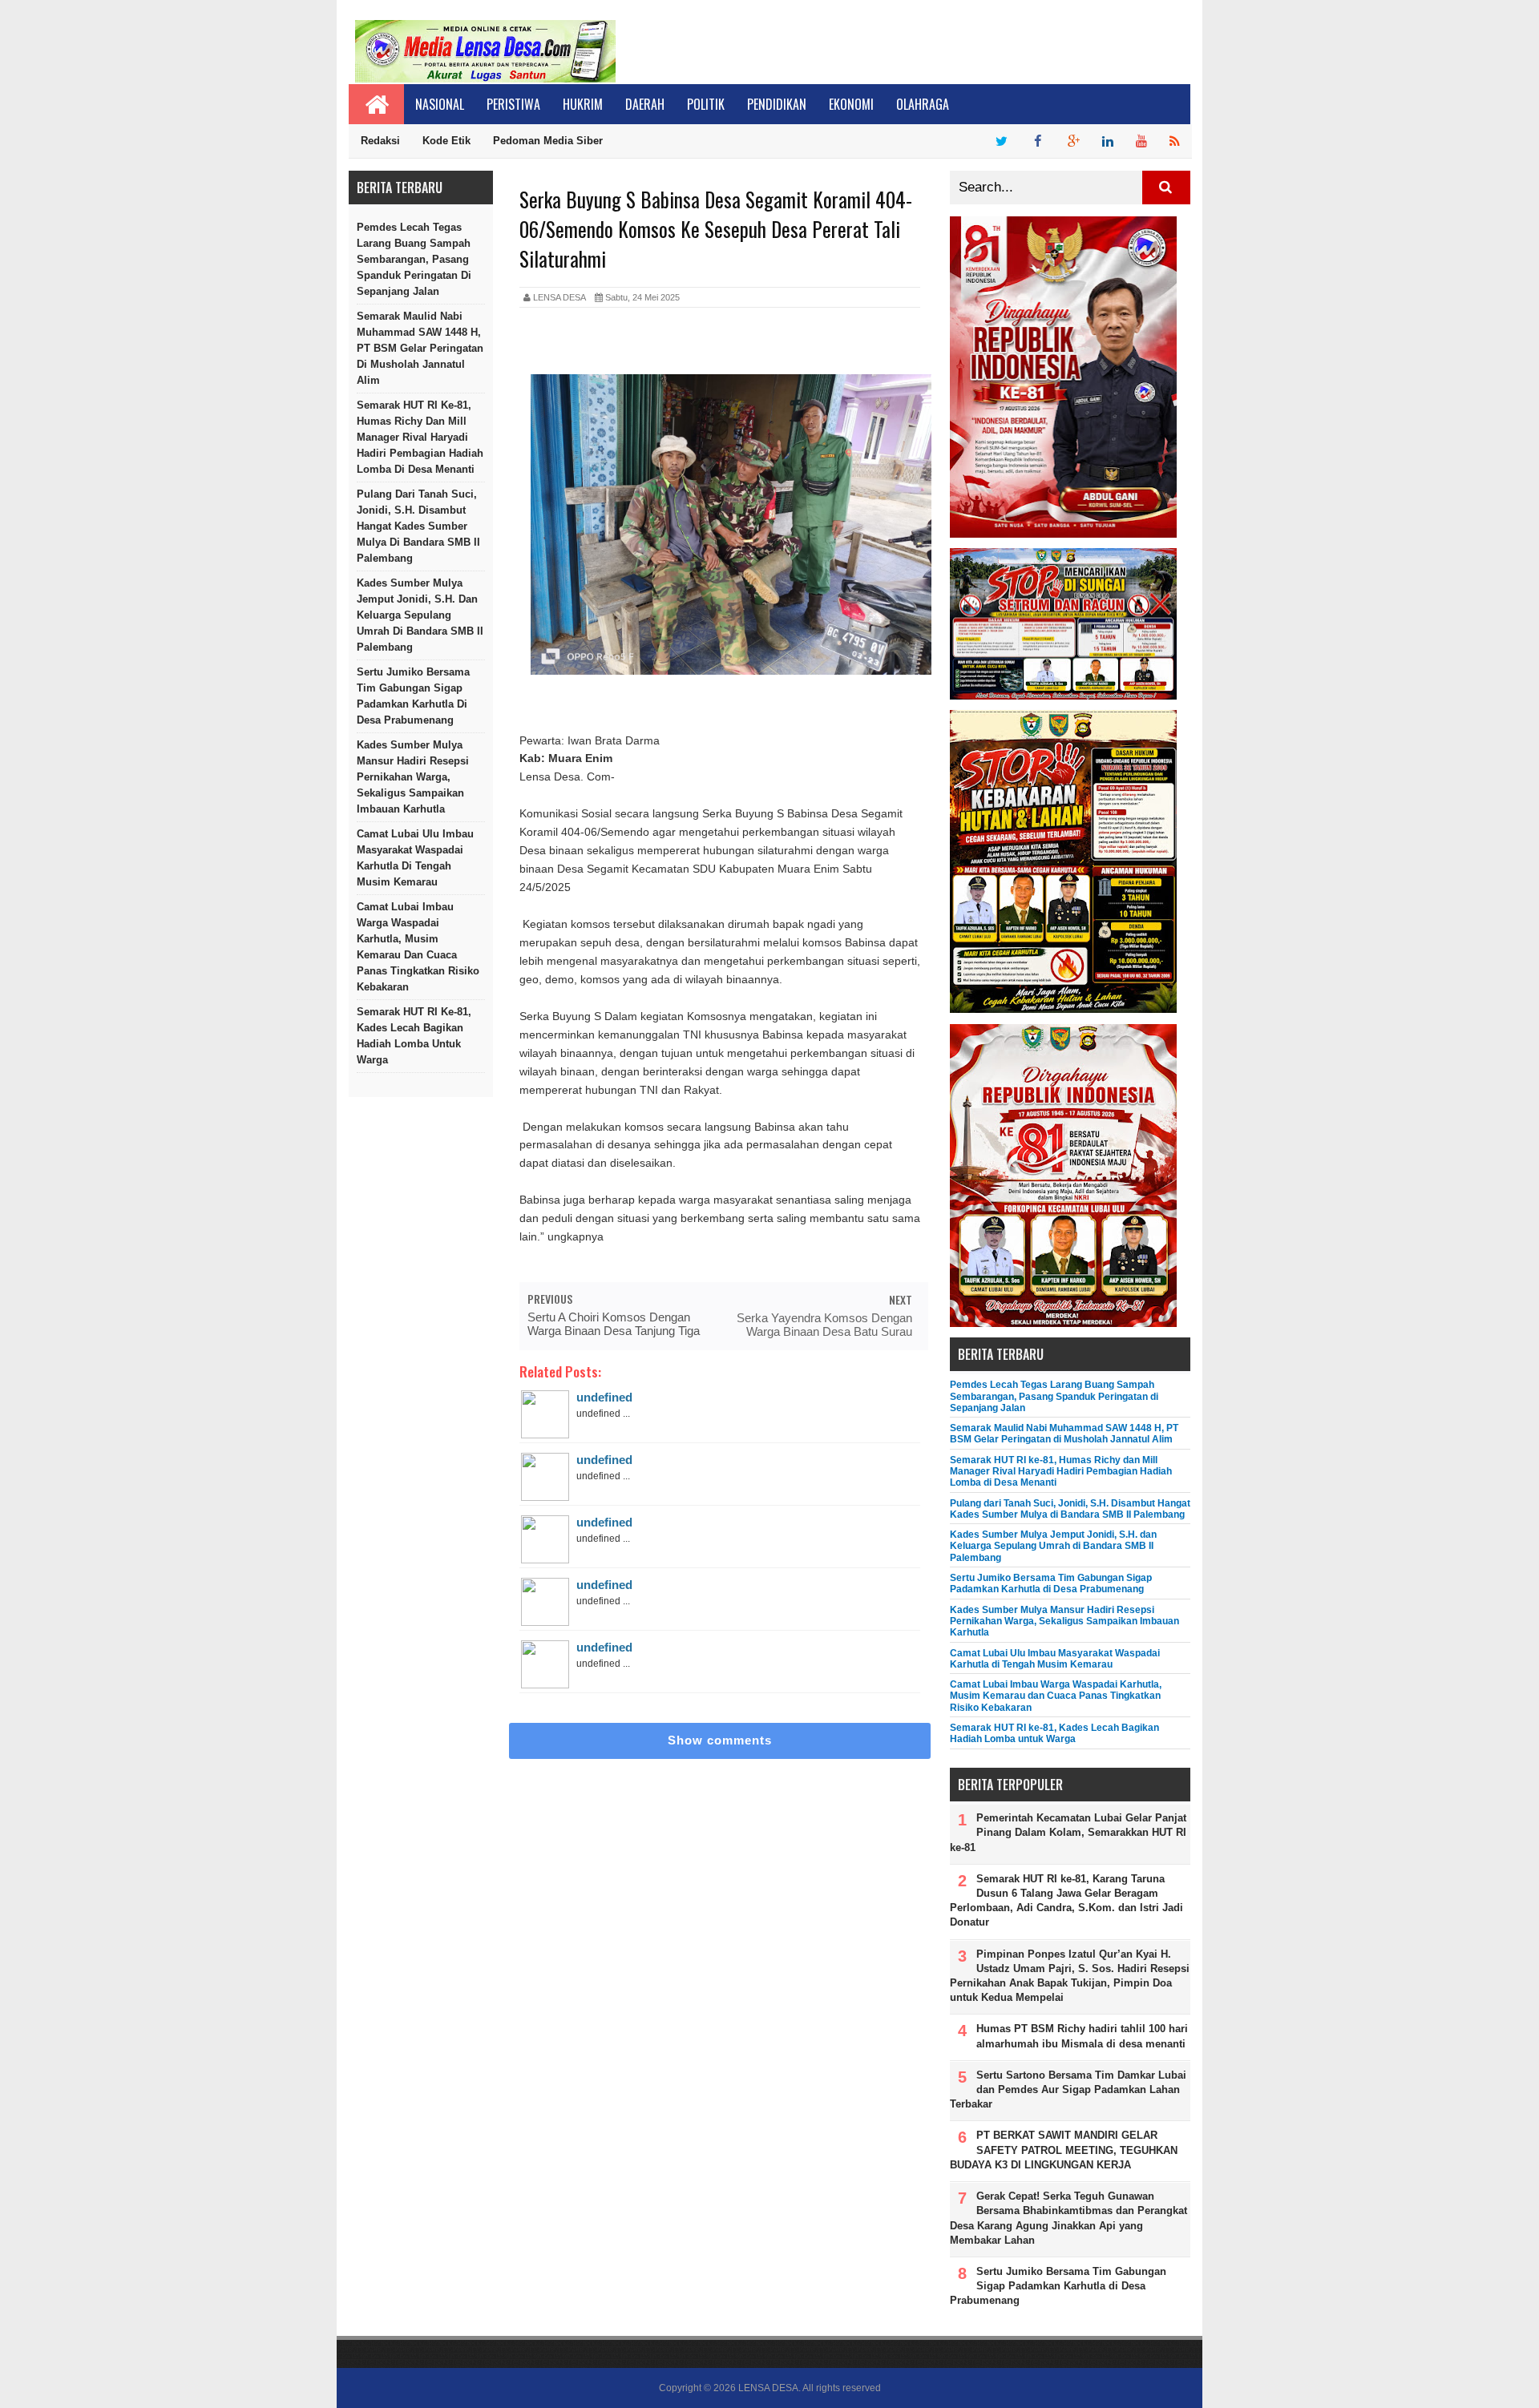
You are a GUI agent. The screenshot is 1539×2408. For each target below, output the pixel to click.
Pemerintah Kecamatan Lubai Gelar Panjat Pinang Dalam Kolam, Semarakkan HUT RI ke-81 (1068, 1832)
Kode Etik (446, 141)
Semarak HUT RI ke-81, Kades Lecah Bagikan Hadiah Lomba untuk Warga (414, 1036)
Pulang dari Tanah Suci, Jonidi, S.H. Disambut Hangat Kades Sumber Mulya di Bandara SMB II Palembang (418, 526)
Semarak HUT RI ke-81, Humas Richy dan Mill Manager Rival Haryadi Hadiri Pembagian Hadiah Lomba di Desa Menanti (420, 437)
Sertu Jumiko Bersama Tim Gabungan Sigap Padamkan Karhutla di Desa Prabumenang (413, 696)
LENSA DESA (768, 2388)
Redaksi (380, 141)
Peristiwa (513, 104)
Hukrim (583, 104)
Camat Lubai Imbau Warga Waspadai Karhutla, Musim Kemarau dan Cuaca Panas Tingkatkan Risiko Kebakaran (418, 947)
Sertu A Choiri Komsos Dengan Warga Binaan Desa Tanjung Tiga (614, 1324)
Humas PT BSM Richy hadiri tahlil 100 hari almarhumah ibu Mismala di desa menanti (1082, 2036)
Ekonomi (851, 104)
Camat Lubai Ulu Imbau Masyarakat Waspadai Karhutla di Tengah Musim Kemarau (415, 858)
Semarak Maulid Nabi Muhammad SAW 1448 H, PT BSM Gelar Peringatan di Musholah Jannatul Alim (420, 348)
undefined (604, 1397)
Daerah (645, 104)
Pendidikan (777, 104)
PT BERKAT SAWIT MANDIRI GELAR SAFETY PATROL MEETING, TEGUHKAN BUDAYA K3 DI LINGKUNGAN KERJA (1064, 2150)
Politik (706, 104)
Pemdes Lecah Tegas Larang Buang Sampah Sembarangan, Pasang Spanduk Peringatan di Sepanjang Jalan (414, 259)
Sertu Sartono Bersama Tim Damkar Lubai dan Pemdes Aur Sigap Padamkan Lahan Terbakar (1068, 2089)
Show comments (720, 1740)
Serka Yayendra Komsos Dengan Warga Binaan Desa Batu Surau (824, 1325)
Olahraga (923, 104)
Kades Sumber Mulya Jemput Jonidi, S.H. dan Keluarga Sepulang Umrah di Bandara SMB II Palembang (420, 615)
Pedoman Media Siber (548, 141)
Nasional (440, 104)
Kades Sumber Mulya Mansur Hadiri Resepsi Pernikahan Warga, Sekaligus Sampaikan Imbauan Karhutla (413, 777)
